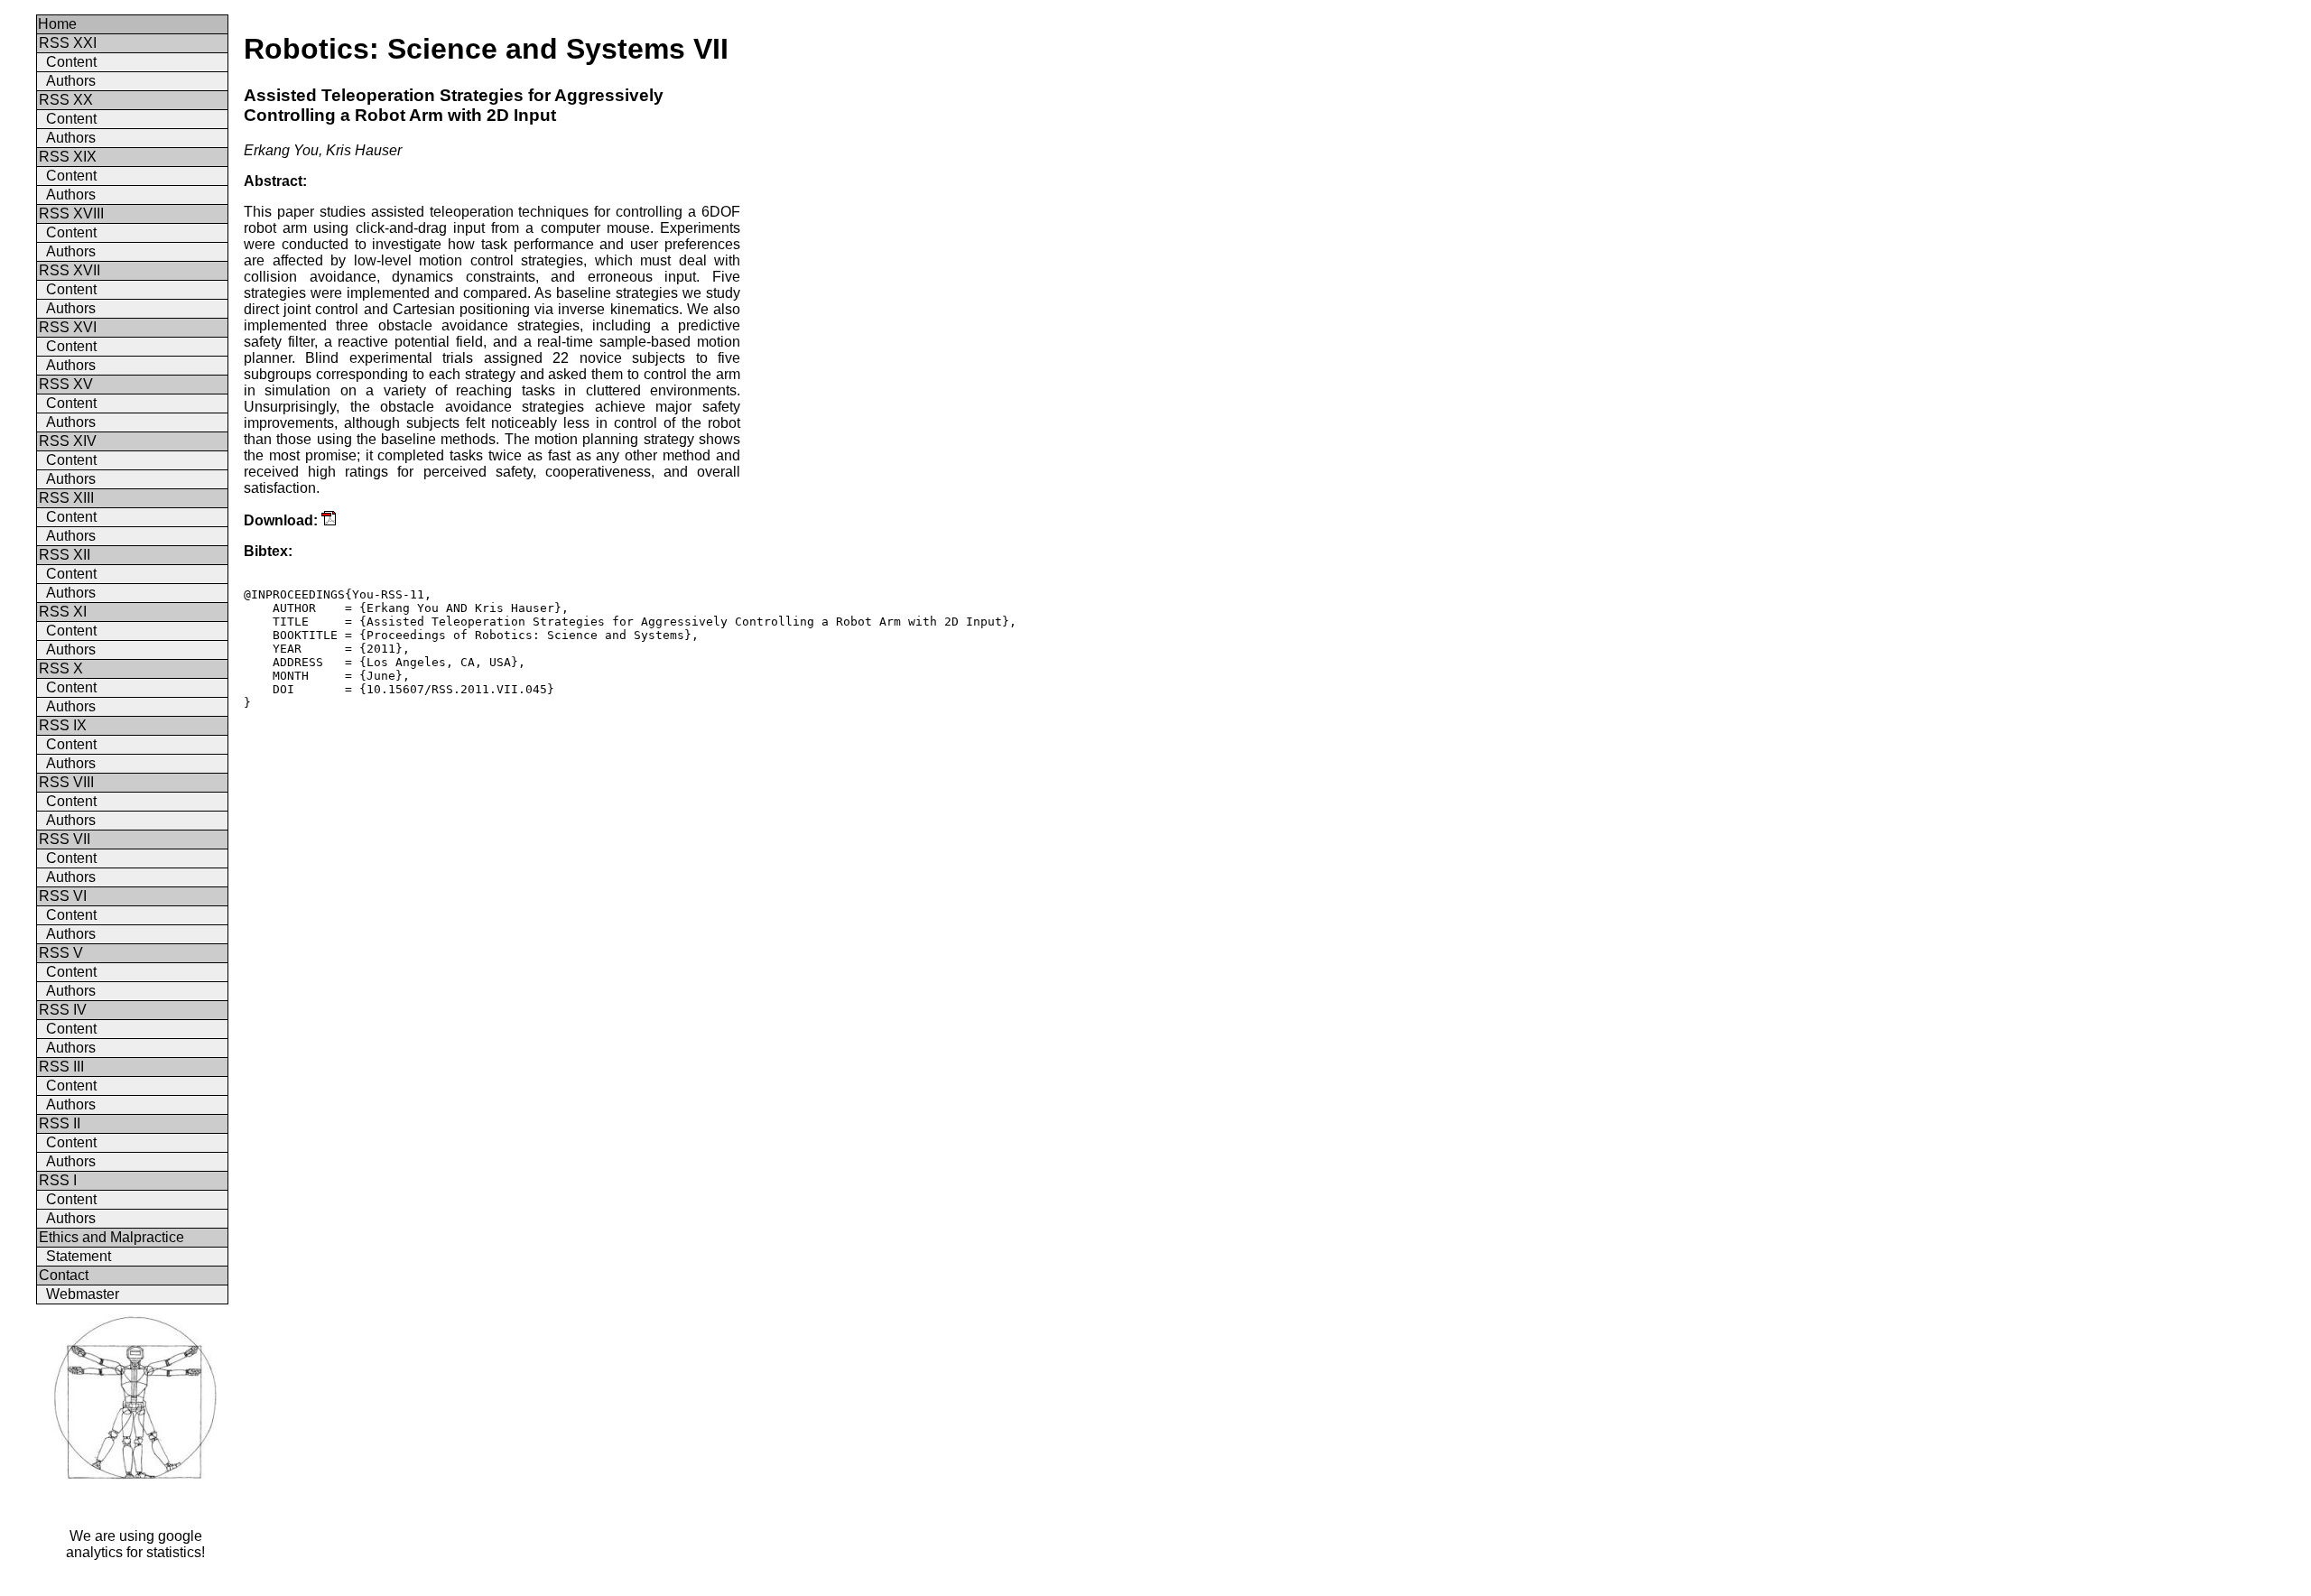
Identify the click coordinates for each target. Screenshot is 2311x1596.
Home (57, 24)
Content (71, 62)
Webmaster (83, 1294)
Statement (79, 1256)
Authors (71, 81)
